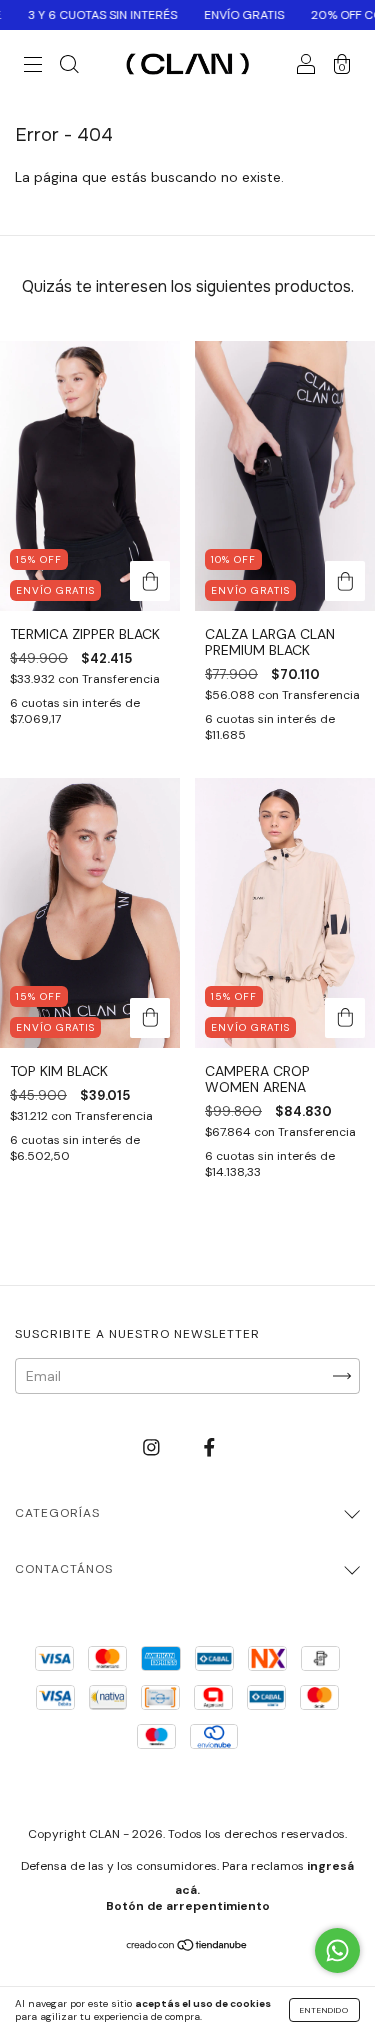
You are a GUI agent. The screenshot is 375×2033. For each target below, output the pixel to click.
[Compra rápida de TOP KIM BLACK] (150, 1018)
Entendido (324, 2010)
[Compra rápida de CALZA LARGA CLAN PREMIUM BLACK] (345, 581)
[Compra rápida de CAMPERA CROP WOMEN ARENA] (345, 1018)
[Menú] (33, 67)
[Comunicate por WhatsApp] (337, 1950)
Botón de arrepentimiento (188, 1906)
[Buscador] (69, 67)
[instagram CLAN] (153, 1447)
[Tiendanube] (187, 1947)
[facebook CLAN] (209, 1447)
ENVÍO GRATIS (221, 15)
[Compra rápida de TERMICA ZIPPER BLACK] (150, 581)
